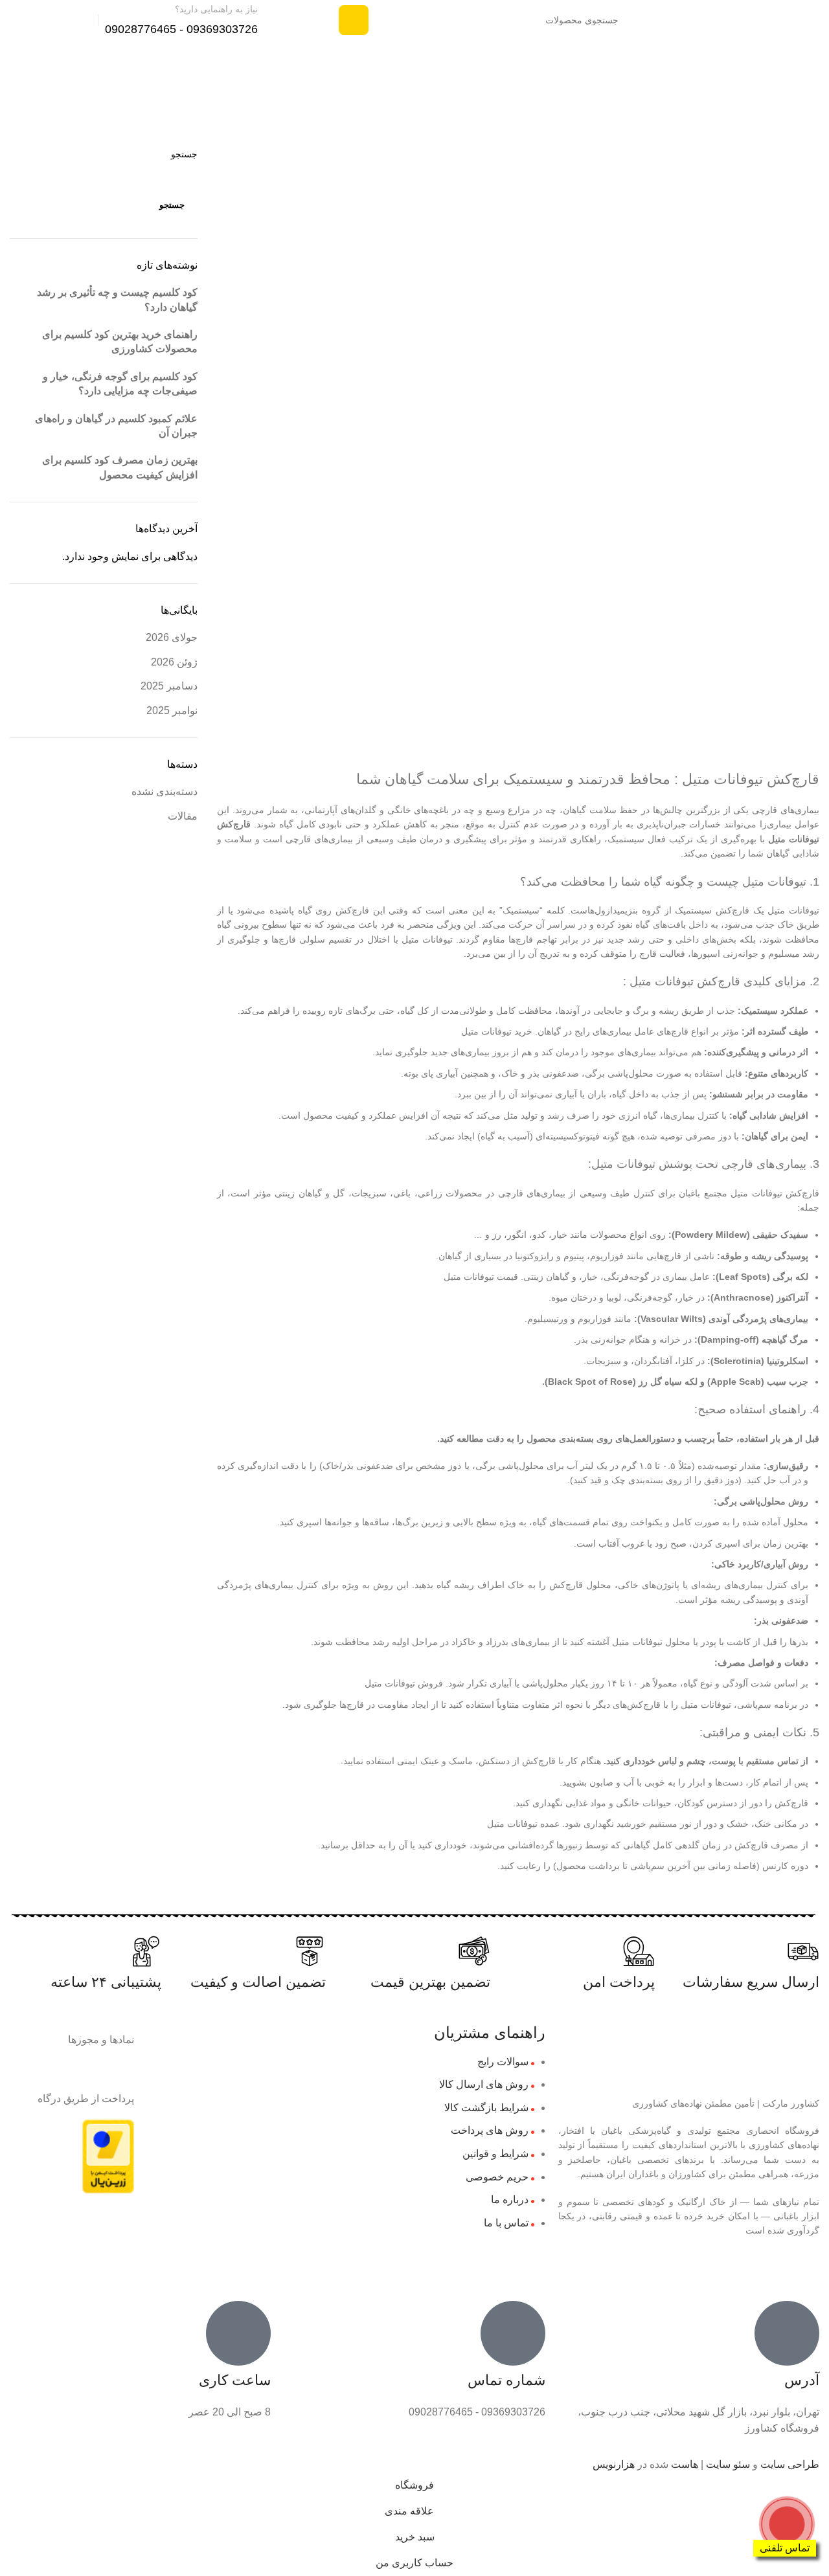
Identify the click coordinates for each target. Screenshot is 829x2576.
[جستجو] (354, 20)
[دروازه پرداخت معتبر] (108, 2156)
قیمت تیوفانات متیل (481, 1277)
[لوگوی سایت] (763, 19)
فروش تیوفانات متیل (404, 1683)
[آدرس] (787, 2333)
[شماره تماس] (513, 2333)
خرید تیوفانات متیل (497, 1031)
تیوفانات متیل (794, 839)
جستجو (172, 205)
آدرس (802, 2380)
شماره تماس (506, 2380)
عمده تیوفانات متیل (523, 1824)
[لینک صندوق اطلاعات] (198, 20)
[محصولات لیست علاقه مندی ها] (69, 20)
